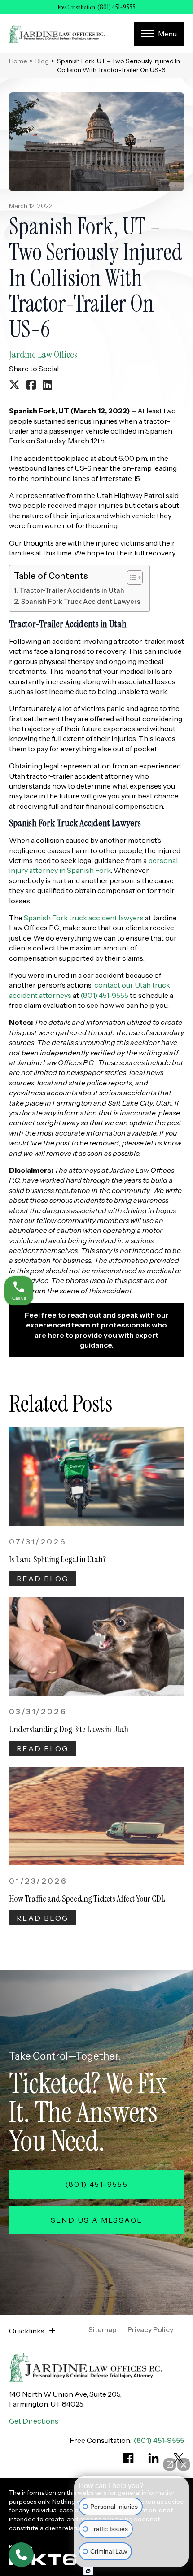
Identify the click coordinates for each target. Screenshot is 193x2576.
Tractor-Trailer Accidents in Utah (72, 590)
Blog (42, 61)
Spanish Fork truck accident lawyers (84, 918)
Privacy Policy (150, 2330)
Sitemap (103, 2330)
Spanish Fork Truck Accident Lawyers (81, 602)
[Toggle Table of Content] (130, 577)
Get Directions (34, 2421)
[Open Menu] (159, 34)
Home (18, 61)
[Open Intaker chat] (88, 2571)
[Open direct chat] (170, 2464)
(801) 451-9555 (116, 7)
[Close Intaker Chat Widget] (184, 2464)
